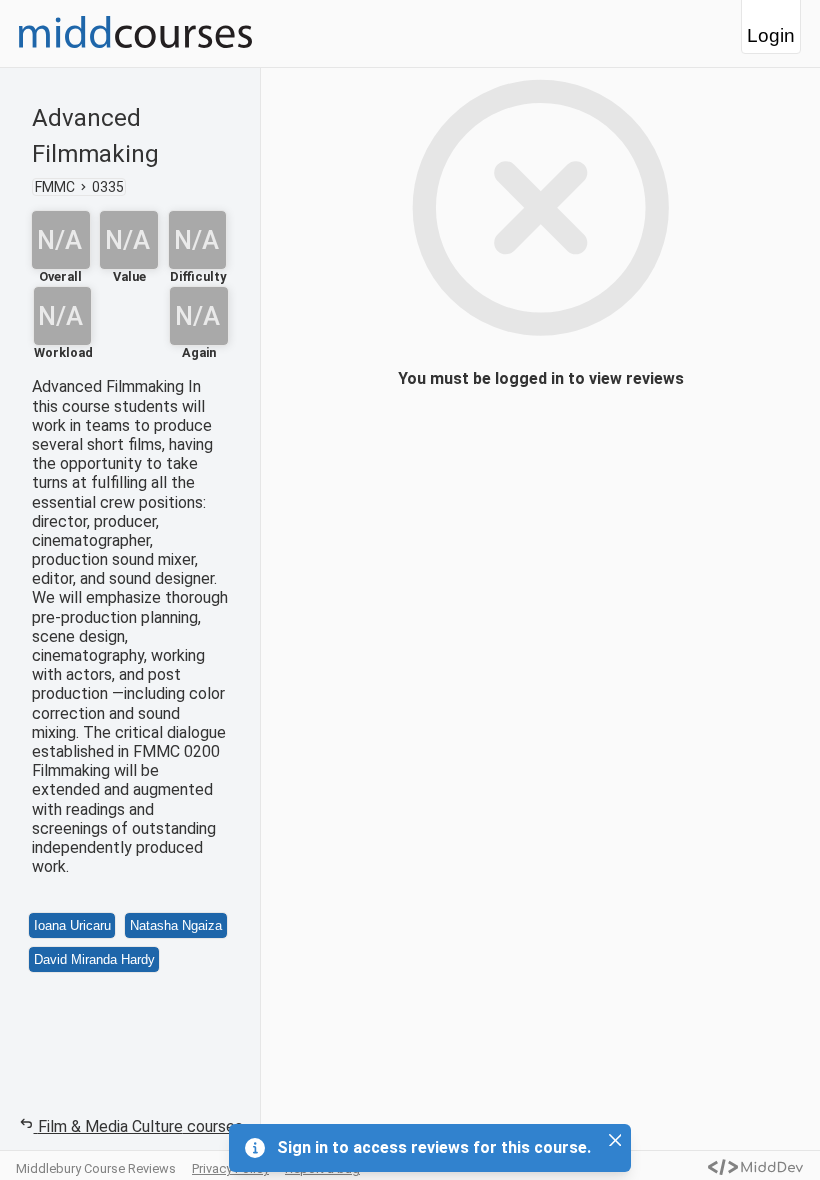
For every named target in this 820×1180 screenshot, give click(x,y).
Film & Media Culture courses (140, 1126)
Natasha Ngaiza (176, 925)
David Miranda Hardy (94, 959)
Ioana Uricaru (72, 925)
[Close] (615, 1140)
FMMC (55, 187)
